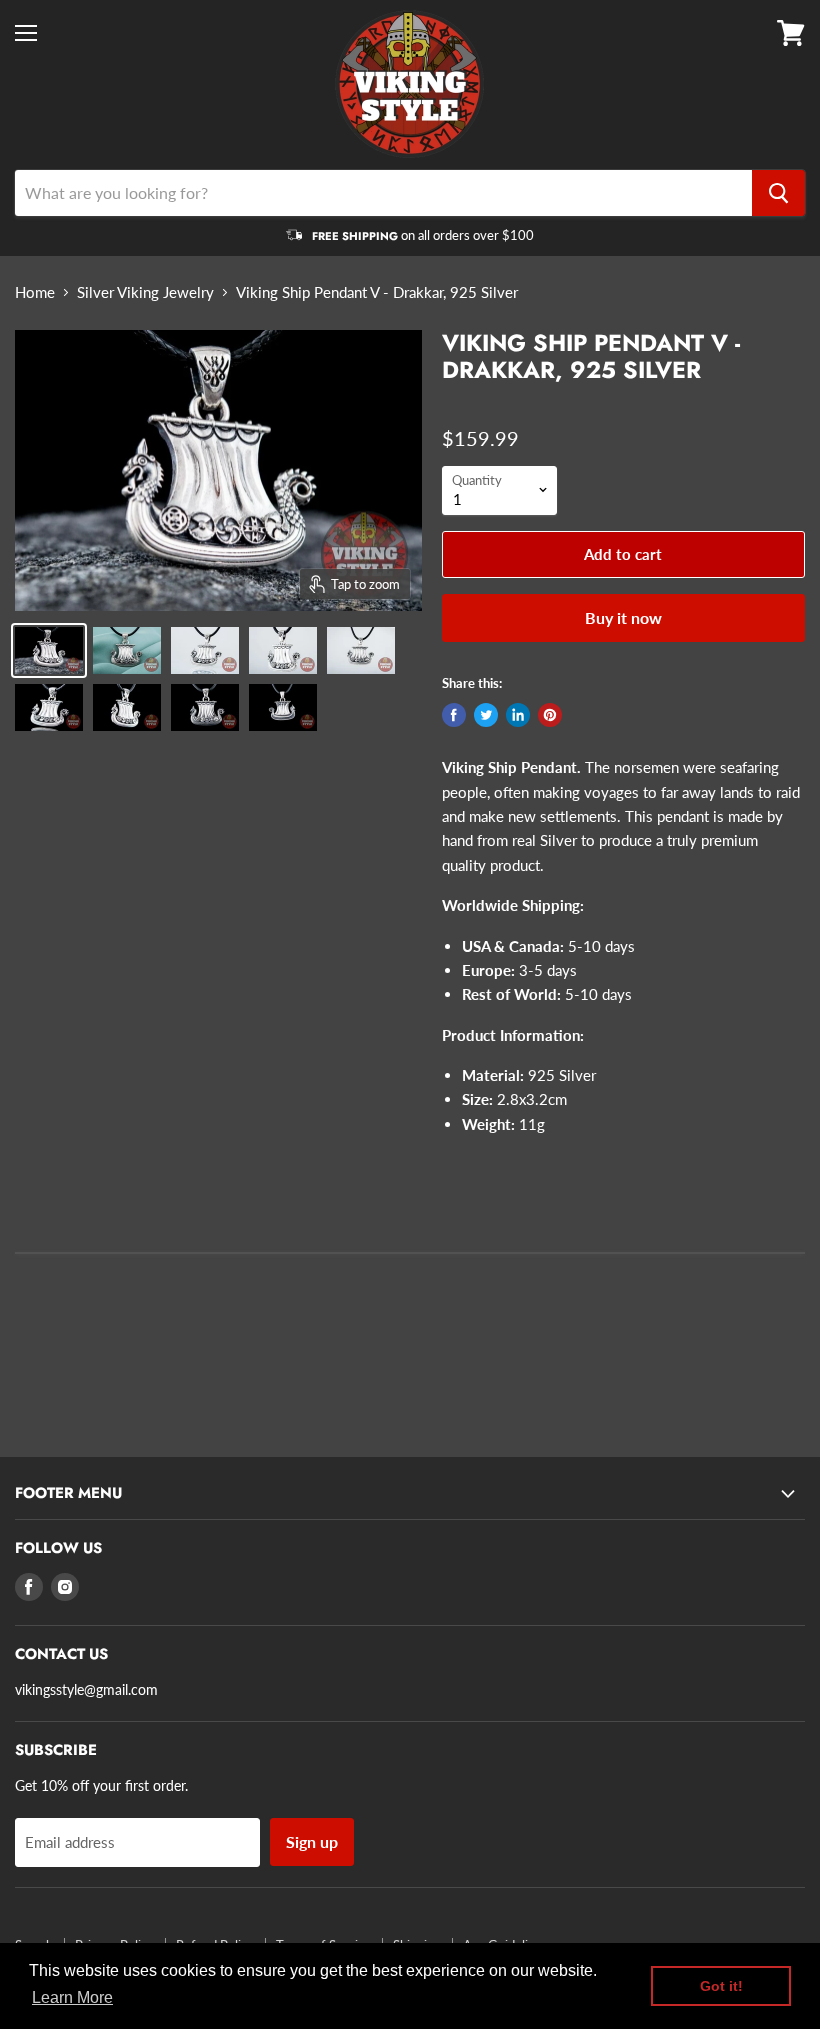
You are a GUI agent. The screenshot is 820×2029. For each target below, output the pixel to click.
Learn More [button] (72, 1997)
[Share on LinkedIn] (518, 715)
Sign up (312, 1841)
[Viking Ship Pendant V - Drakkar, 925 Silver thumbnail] (127, 650)
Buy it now (623, 617)
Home (35, 292)
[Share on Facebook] (454, 715)
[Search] (778, 193)
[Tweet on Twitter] (486, 715)
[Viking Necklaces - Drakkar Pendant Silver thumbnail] (49, 650)
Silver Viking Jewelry (145, 292)
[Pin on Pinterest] (550, 715)
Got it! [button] (721, 1986)
